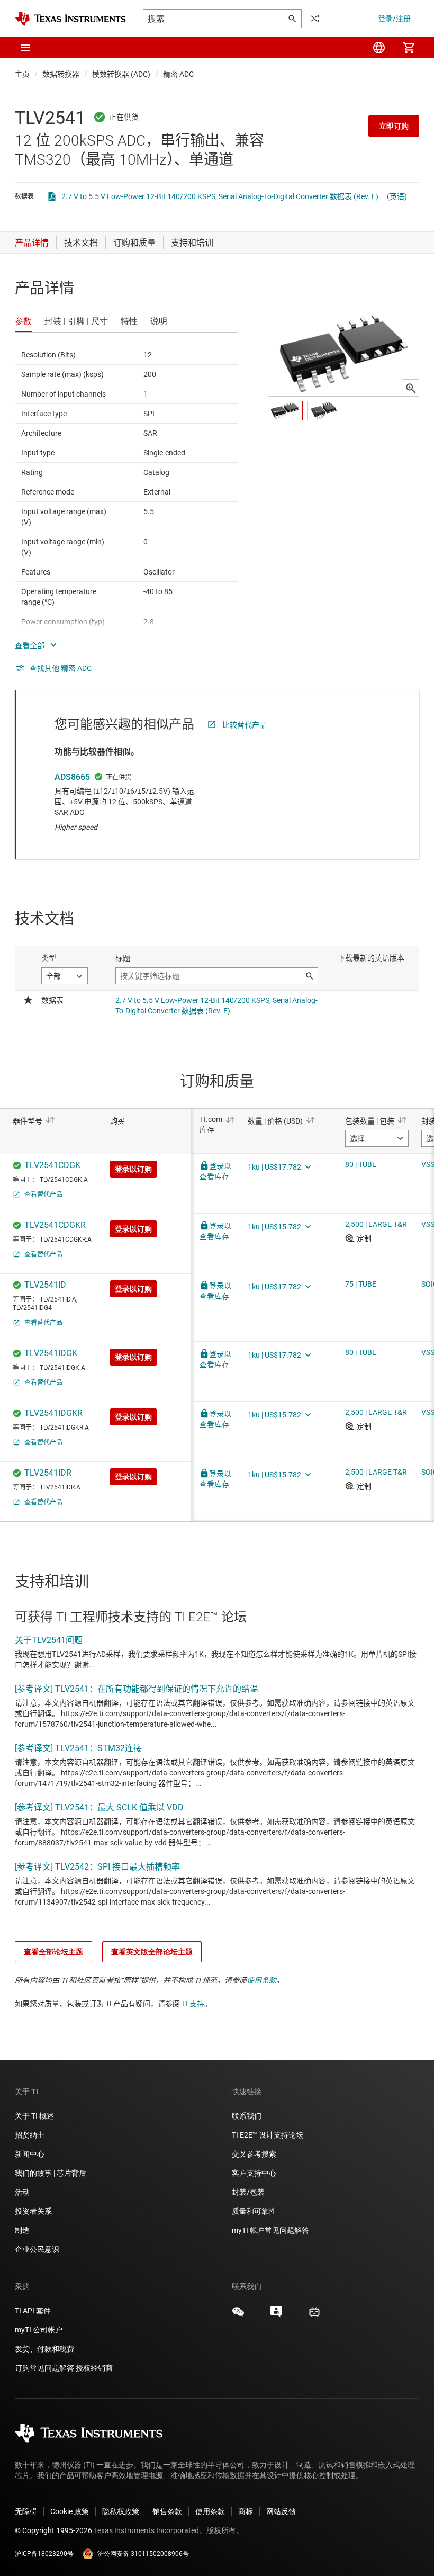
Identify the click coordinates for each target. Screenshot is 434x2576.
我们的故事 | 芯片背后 (51, 2173)
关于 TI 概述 (34, 2116)
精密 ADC (178, 74)
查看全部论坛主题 (53, 1952)
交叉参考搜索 (254, 2154)
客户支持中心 (254, 2173)
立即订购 (394, 126)
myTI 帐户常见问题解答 (270, 2230)
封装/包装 (248, 2192)
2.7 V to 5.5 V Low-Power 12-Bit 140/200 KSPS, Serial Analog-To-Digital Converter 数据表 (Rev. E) (220, 196)
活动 (22, 2192)
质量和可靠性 (255, 2211)
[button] (25, 48)
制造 (22, 2230)
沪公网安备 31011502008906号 (143, 2554)
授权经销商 (94, 2368)
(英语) (397, 196)
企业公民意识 (37, 2249)
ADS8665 (72, 777)
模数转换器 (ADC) (121, 74)
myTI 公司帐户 (39, 2330)
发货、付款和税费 (44, 2349)
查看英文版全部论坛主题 (152, 1952)
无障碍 (26, 2511)
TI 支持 (193, 2004)
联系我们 (247, 2116)
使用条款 (261, 1980)
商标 (246, 2511)
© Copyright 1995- (53, 2530)
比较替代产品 (245, 725)
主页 (22, 74)
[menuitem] (379, 48)
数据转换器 (61, 74)
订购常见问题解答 (44, 2368)
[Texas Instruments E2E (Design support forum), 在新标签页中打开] (276, 2315)
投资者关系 (33, 2211)
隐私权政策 (121, 2511)
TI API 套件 (33, 2311)
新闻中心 (30, 2154)
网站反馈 (281, 2511)
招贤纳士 (30, 2135)
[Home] (70, 19)
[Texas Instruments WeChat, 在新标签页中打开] (238, 2315)
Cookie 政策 (70, 2511)
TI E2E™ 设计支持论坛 (268, 2135)
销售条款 (167, 2511)
